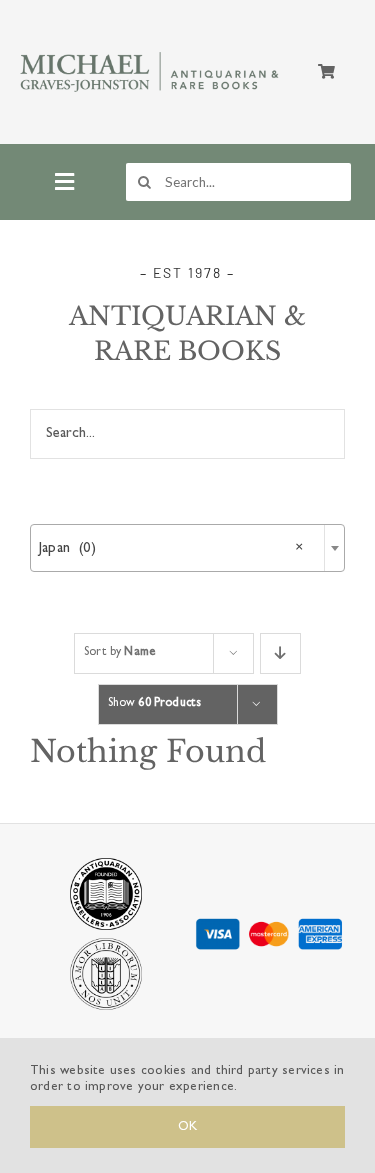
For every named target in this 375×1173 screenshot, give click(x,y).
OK (187, 1127)
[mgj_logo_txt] (151, 52)
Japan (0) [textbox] (171, 548)
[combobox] (187, 548)
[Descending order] (280, 653)
